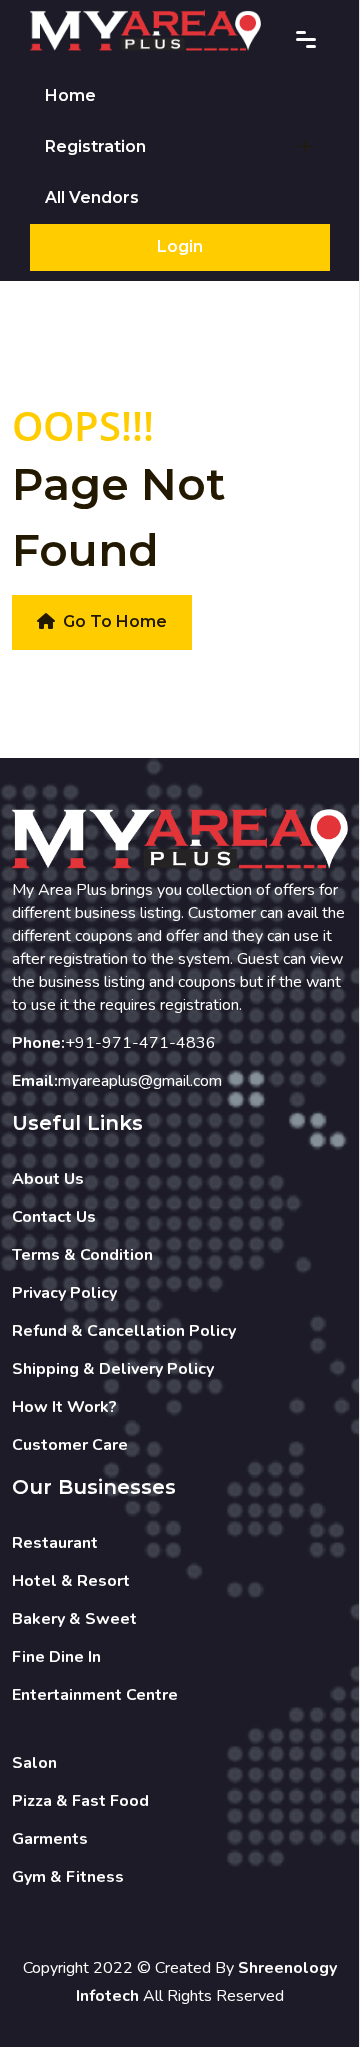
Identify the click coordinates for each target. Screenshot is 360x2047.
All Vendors (92, 197)
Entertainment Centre (95, 1695)
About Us (48, 1179)
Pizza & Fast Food (80, 1801)
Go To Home (115, 621)
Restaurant (55, 1543)
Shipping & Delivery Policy (113, 1369)
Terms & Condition (82, 1255)
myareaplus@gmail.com (140, 1081)
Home (70, 95)
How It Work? (64, 1407)
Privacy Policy (64, 1293)
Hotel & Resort (71, 1581)
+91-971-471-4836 (140, 1043)
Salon (34, 1763)
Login (180, 246)
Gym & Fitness (68, 1877)
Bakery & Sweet (74, 1619)
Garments (50, 1839)
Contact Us (54, 1217)
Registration (95, 146)
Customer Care (70, 1445)
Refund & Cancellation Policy (124, 1331)
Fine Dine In (56, 1657)
